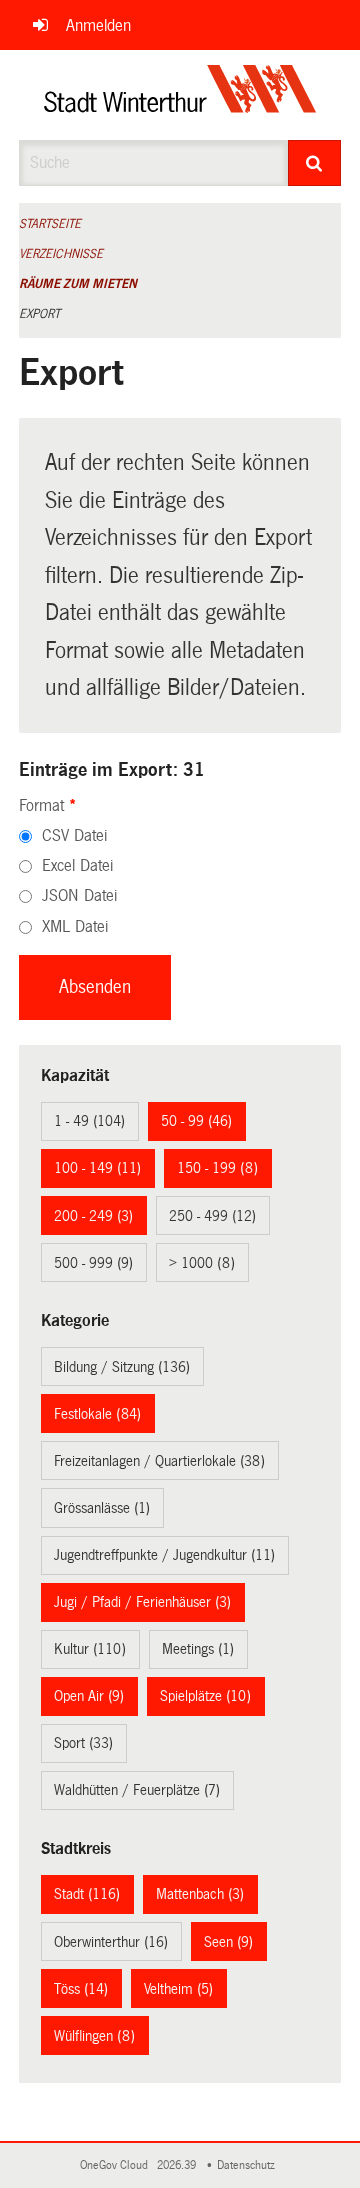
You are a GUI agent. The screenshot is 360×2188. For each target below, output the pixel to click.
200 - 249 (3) (93, 1216)
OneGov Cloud (117, 2165)
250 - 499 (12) (212, 1216)
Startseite (50, 224)
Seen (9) (228, 1942)
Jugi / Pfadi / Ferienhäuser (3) (142, 1602)
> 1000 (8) (202, 1263)
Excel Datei (77, 865)
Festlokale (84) (97, 1414)
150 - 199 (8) (217, 1168)
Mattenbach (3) (200, 1894)
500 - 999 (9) (93, 1263)
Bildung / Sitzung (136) (122, 1367)
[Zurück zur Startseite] (180, 95)
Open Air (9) (89, 1696)
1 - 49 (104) (89, 1121)
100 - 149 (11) (97, 1168)
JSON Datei (79, 895)
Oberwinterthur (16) (111, 1942)
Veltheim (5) (178, 1989)
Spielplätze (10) (205, 1696)
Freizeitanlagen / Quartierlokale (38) (159, 1461)
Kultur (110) (90, 1649)
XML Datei (75, 926)
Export (39, 314)
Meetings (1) (198, 1649)
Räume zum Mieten (78, 284)
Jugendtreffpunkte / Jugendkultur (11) (164, 1555)
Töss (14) (81, 1989)
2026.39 (178, 2165)
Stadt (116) (87, 1894)
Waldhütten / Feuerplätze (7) (137, 1790)
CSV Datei (74, 835)
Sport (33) (83, 1743)
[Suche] (315, 163)
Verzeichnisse (61, 254)
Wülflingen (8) (94, 2036)
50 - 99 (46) (196, 1121)
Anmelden (98, 25)
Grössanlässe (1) (102, 1508)
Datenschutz (249, 2165)
